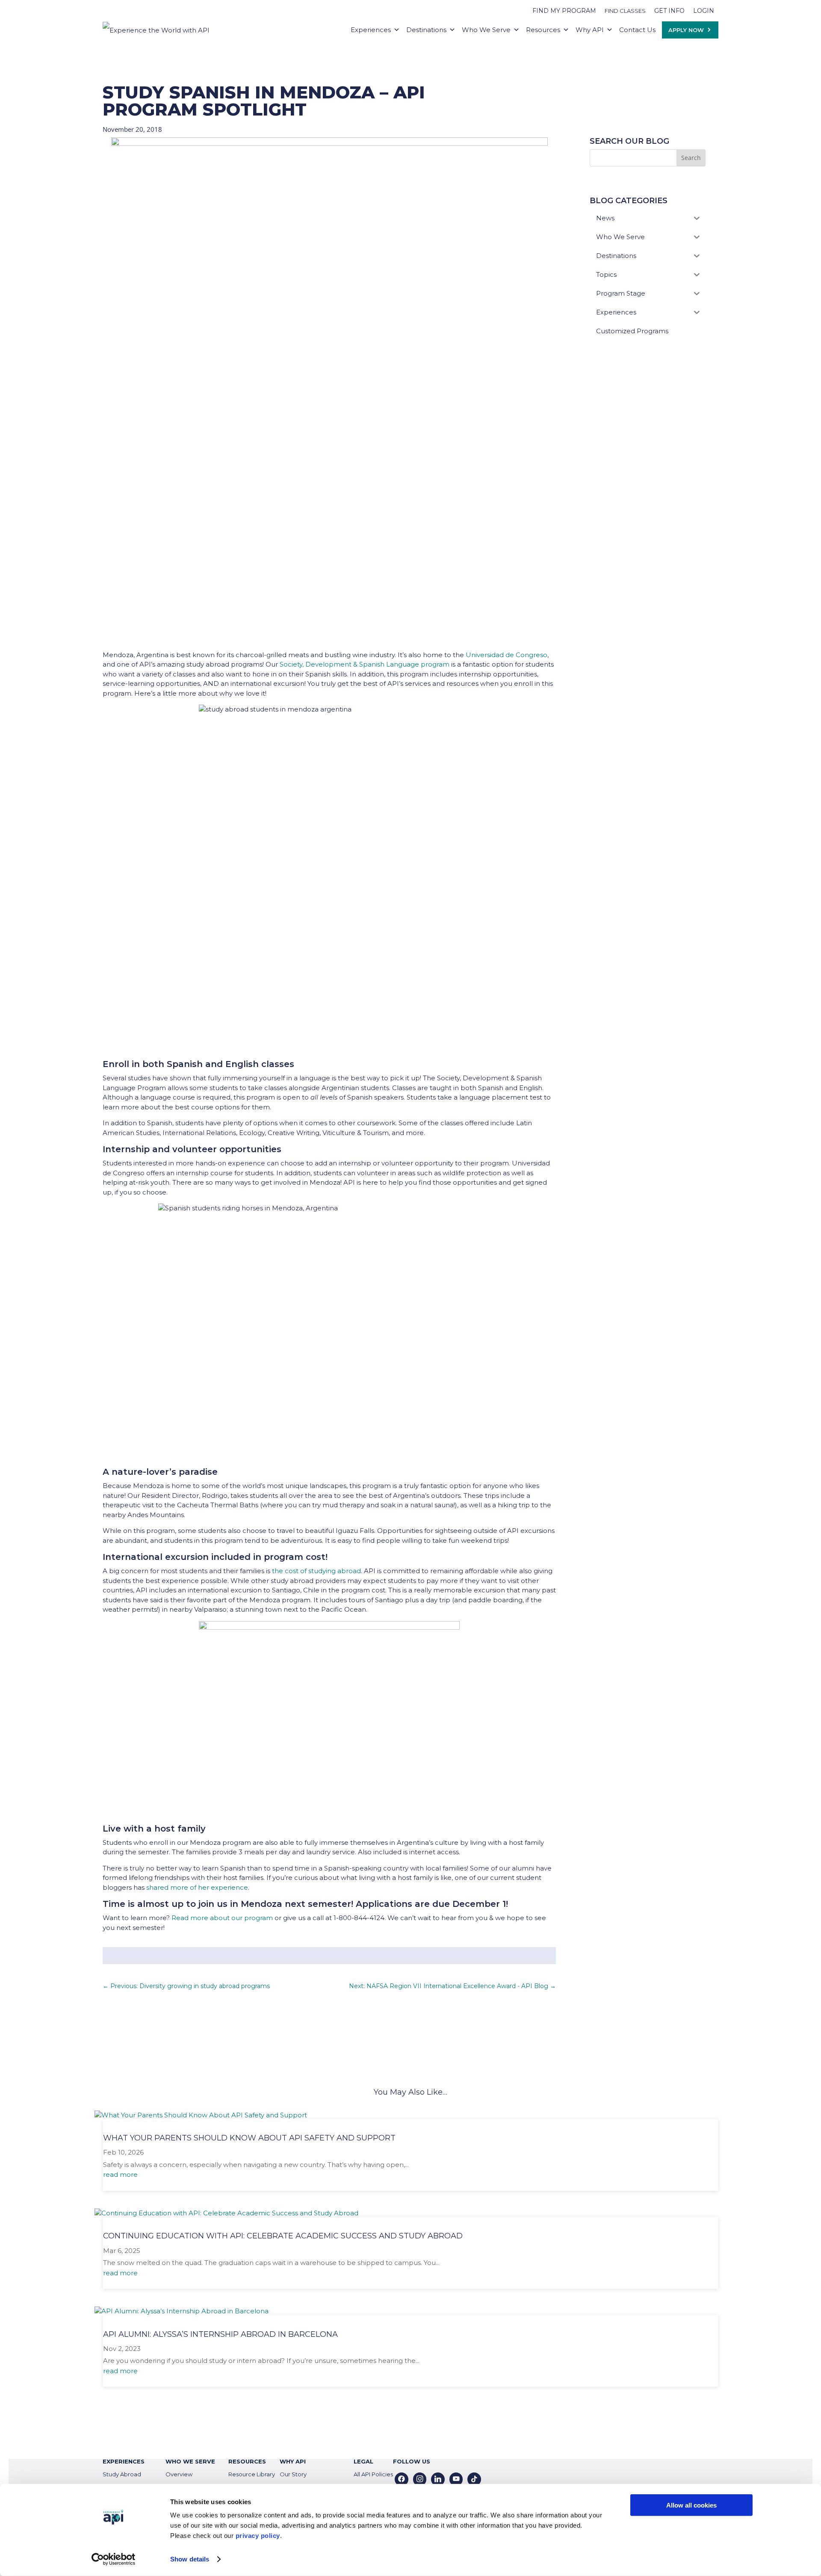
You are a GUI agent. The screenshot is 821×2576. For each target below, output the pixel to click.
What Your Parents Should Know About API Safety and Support (249, 2138)
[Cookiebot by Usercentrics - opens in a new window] (114, 2559)
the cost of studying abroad (316, 1571)
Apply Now (686, 30)
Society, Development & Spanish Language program (365, 664)
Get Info (669, 11)
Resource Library (252, 2474)
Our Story (293, 2474)
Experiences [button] (371, 30)
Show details (190, 2559)
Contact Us (637, 30)
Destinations (426, 30)
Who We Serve (486, 30)
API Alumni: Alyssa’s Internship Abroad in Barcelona (220, 2334)
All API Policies (373, 2474)
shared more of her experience (197, 1887)
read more (120, 2174)
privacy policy (258, 2536)
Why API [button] (590, 30)
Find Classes (625, 11)
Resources (543, 30)
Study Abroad (122, 2474)
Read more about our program (222, 1918)
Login (704, 11)
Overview (179, 2474)
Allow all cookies (691, 2505)
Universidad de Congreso (506, 655)
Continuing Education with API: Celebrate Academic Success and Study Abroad (283, 2236)
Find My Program (564, 11)
